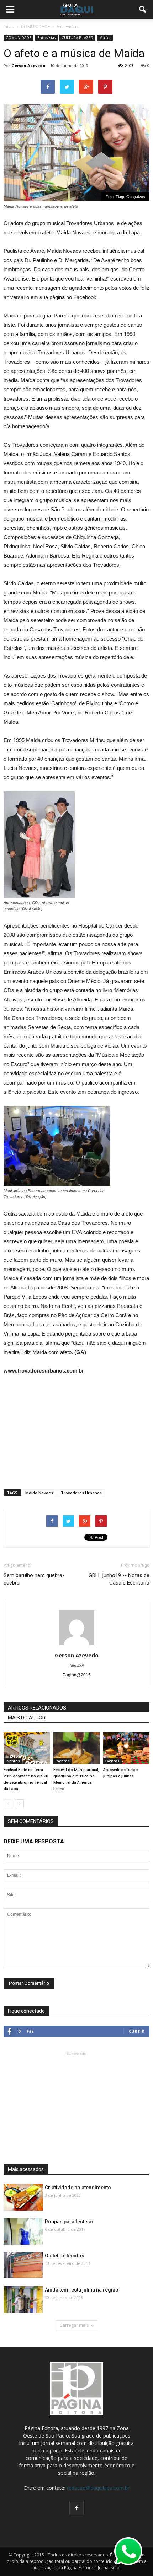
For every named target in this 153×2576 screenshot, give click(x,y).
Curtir (137, 2031)
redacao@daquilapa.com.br (98, 2488)
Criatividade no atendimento (78, 2188)
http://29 (77, 1665)
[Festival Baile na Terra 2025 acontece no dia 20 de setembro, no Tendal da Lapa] (27, 1748)
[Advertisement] (76, 1429)
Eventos (13, 1761)
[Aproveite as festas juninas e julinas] (126, 1748)
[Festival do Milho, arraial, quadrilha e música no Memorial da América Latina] (76, 1748)
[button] (143, 10)
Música (105, 38)
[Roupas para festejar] (23, 2232)
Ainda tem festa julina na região (82, 2290)
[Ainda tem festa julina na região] (23, 2300)
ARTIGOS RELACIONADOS (37, 1708)
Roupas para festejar (69, 2222)
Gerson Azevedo (28, 66)
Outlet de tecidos (65, 2256)
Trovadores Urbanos (81, 1493)
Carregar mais (74, 2325)
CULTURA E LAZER (77, 38)
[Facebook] (76, 2508)
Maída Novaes (39, 1493)
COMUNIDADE (19, 38)
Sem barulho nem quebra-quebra (34, 1579)
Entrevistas (46, 38)
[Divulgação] (23, 2198)
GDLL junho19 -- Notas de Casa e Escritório (119, 1579)
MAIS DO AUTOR (27, 1718)
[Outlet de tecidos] (23, 2265)
